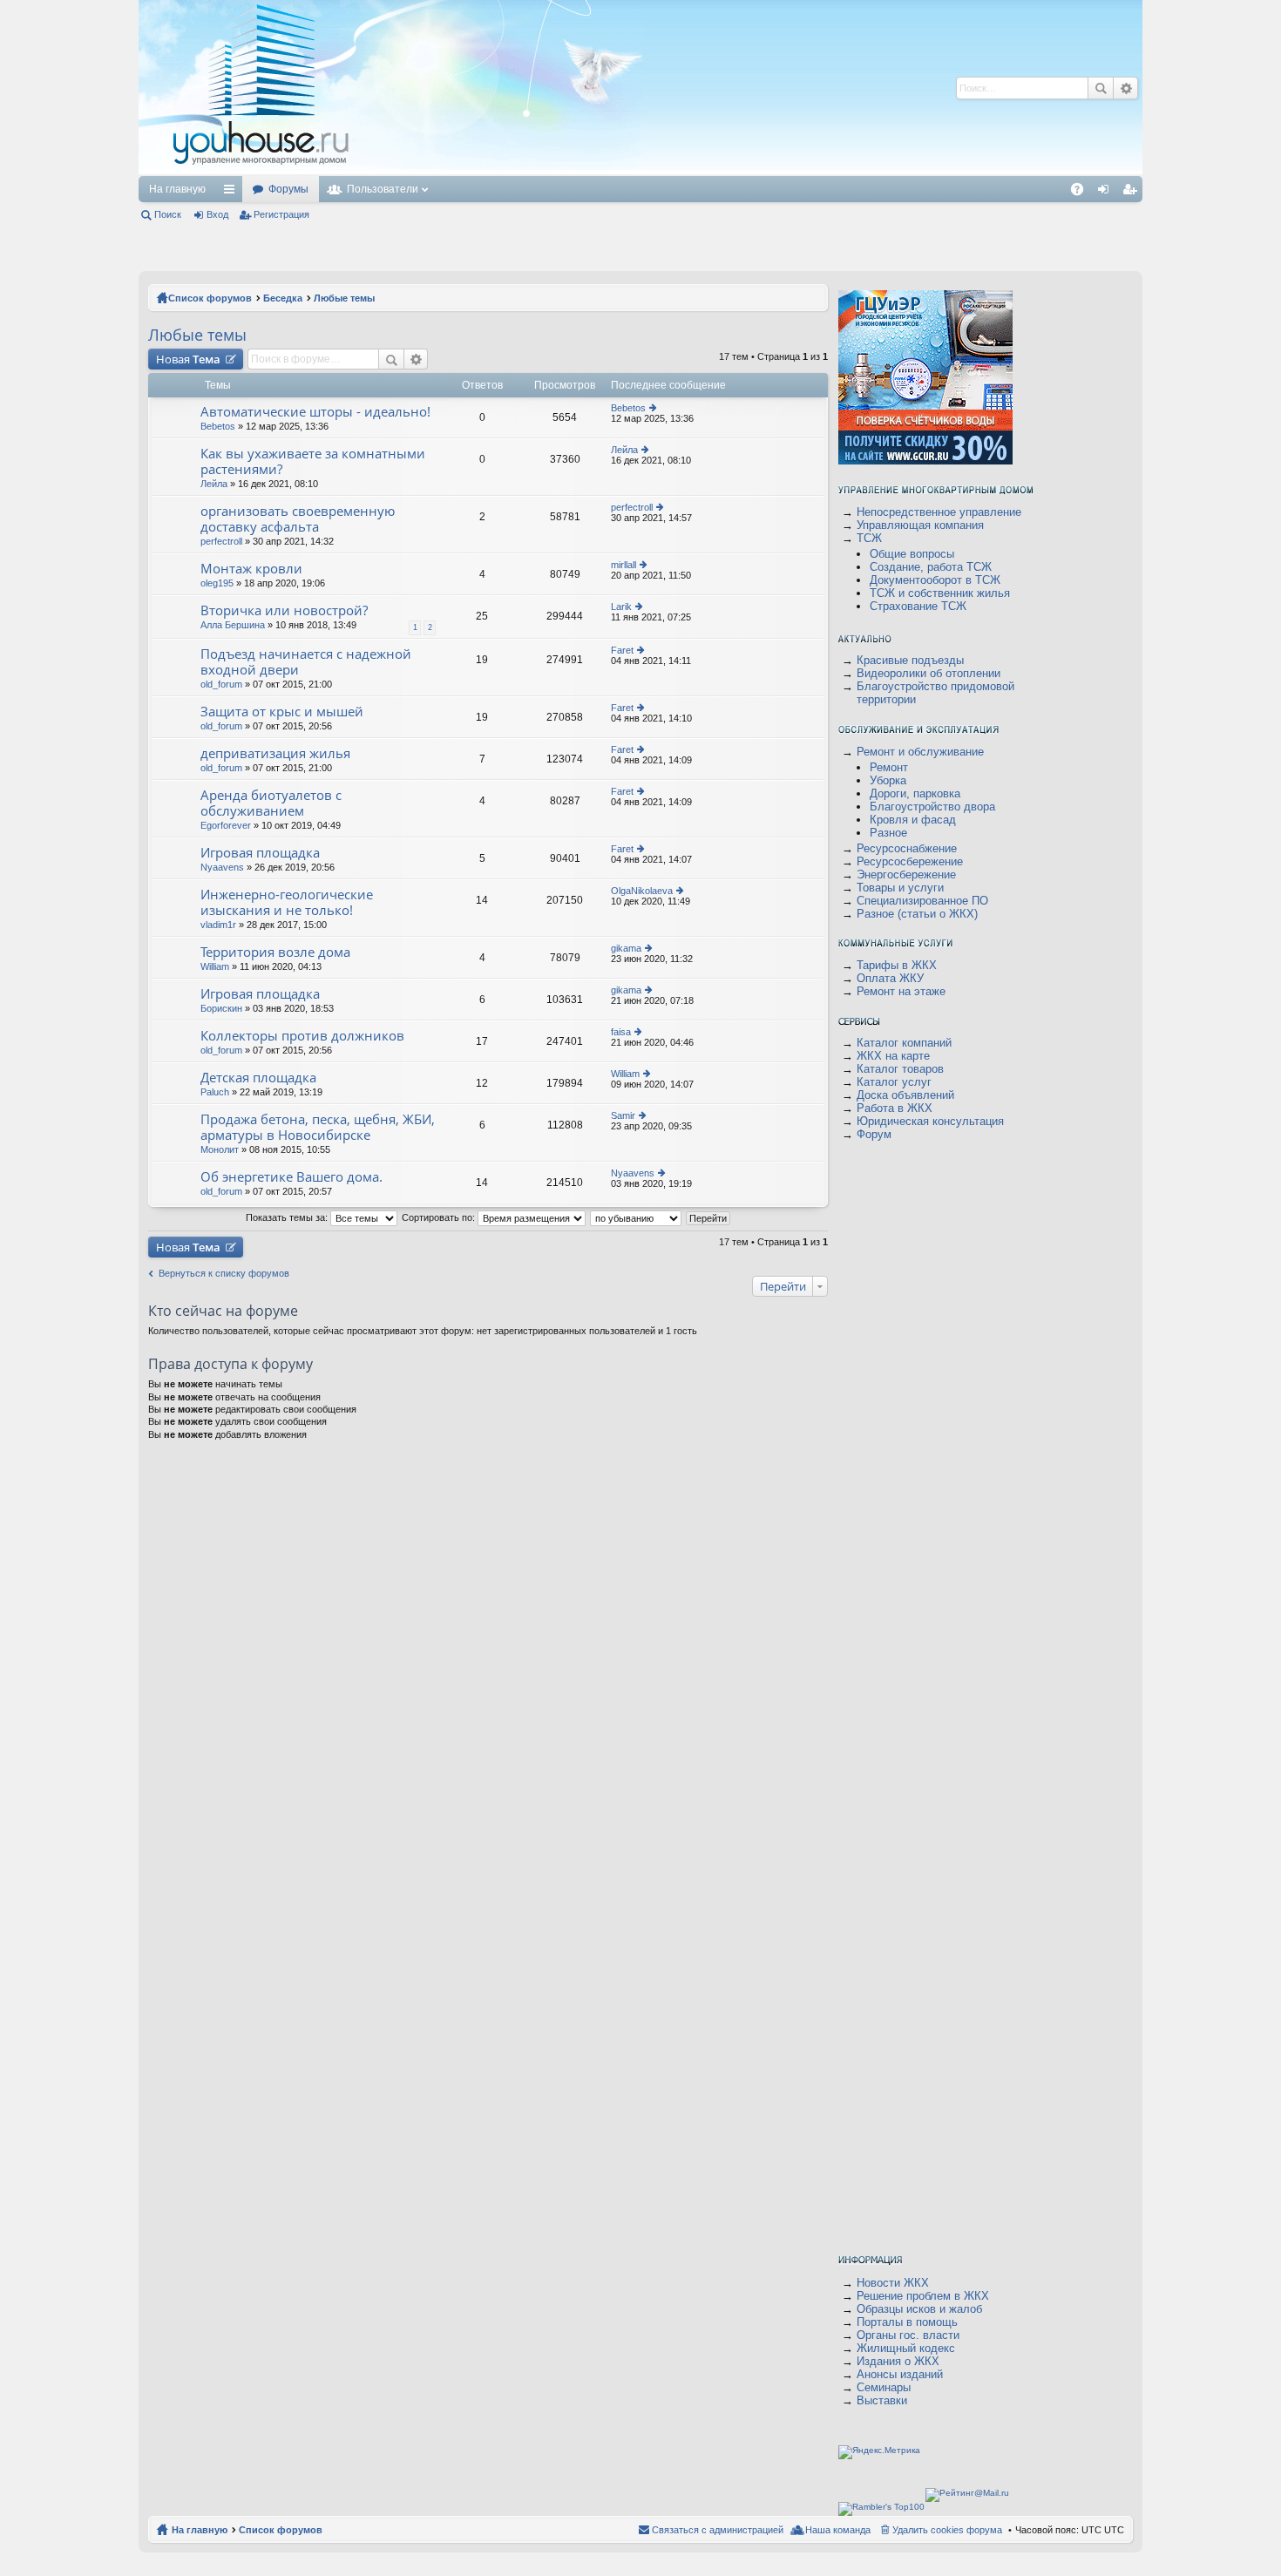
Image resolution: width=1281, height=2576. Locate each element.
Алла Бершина (233, 625)
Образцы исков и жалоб (919, 2309)
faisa (621, 1032)
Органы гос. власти (908, 2335)
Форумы (288, 189)
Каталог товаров (900, 1069)
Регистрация (281, 214)
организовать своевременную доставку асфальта (298, 519)
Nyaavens (222, 867)
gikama (626, 948)
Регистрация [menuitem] (1133, 193)
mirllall (624, 565)
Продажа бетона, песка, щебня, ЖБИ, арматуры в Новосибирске (318, 1127)
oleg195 (217, 583)
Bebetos (218, 426)
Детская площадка (258, 1078)
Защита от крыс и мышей (282, 712)
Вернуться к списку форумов (224, 1273)
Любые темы (344, 298)
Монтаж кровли (251, 569)
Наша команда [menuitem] (838, 2530)
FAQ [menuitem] (1083, 193)
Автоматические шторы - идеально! (315, 412)
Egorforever (226, 825)
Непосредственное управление (939, 512)
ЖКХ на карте (893, 1056)
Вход (217, 214)
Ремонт (889, 767)
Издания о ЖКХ (898, 2361)
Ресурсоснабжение (907, 848)
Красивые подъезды (910, 660)
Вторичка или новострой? (284, 610)
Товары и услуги (900, 888)
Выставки (882, 2400)
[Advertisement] (673, 87)
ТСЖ (869, 538)
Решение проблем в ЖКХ (923, 2296)
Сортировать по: (440, 1217)
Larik (621, 607)
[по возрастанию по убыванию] (637, 1217)
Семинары (884, 2387)
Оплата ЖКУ (890, 978)
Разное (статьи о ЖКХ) (917, 914)
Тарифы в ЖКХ (897, 965)
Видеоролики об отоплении (929, 673)
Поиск (1101, 88)
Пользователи (383, 189)
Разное (888, 833)
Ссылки (233, 193)
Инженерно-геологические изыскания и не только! (287, 902)
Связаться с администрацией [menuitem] (718, 2530)
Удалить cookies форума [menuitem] (947, 2530)
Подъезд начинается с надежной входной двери (306, 662)
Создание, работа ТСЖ (931, 567)
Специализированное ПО (922, 901)
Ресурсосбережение (910, 861)
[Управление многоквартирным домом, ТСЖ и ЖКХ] (391, 171)
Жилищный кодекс (906, 2348)
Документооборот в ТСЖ (935, 580)
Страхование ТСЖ (918, 606)
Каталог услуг (894, 1082)
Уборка (888, 780)
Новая (188, 359)
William (215, 966)
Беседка (283, 298)
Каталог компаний (904, 1043)
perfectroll (221, 541)
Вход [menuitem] (1107, 193)
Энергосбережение (906, 874)
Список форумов (210, 298)
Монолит (220, 1149)
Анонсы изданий (900, 2374)
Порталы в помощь (907, 2322)
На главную (177, 189)
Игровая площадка (260, 853)
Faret (622, 650)
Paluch (215, 1092)
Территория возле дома (275, 952)
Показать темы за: (288, 1217)
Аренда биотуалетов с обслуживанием (271, 803)
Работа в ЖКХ (895, 1108)
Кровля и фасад (913, 820)
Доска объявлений (905, 1095)
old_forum (221, 684)
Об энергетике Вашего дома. (291, 1177)
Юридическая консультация (930, 1121)
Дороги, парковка (915, 793)
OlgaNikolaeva (642, 891)
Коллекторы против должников (302, 1036)
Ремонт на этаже (901, 991)
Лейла (214, 484)
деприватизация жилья (275, 753)
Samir (623, 1115)
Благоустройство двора (932, 807)
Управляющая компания (920, 525)
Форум (874, 1134)
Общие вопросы (912, 554)
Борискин (221, 1008)
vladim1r (218, 925)
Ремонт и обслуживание (920, 752)
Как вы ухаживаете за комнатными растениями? (313, 461)
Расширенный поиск (1125, 88)
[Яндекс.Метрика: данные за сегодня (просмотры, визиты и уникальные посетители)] (879, 2452)
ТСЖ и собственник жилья (940, 593)
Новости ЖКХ (893, 2283)
